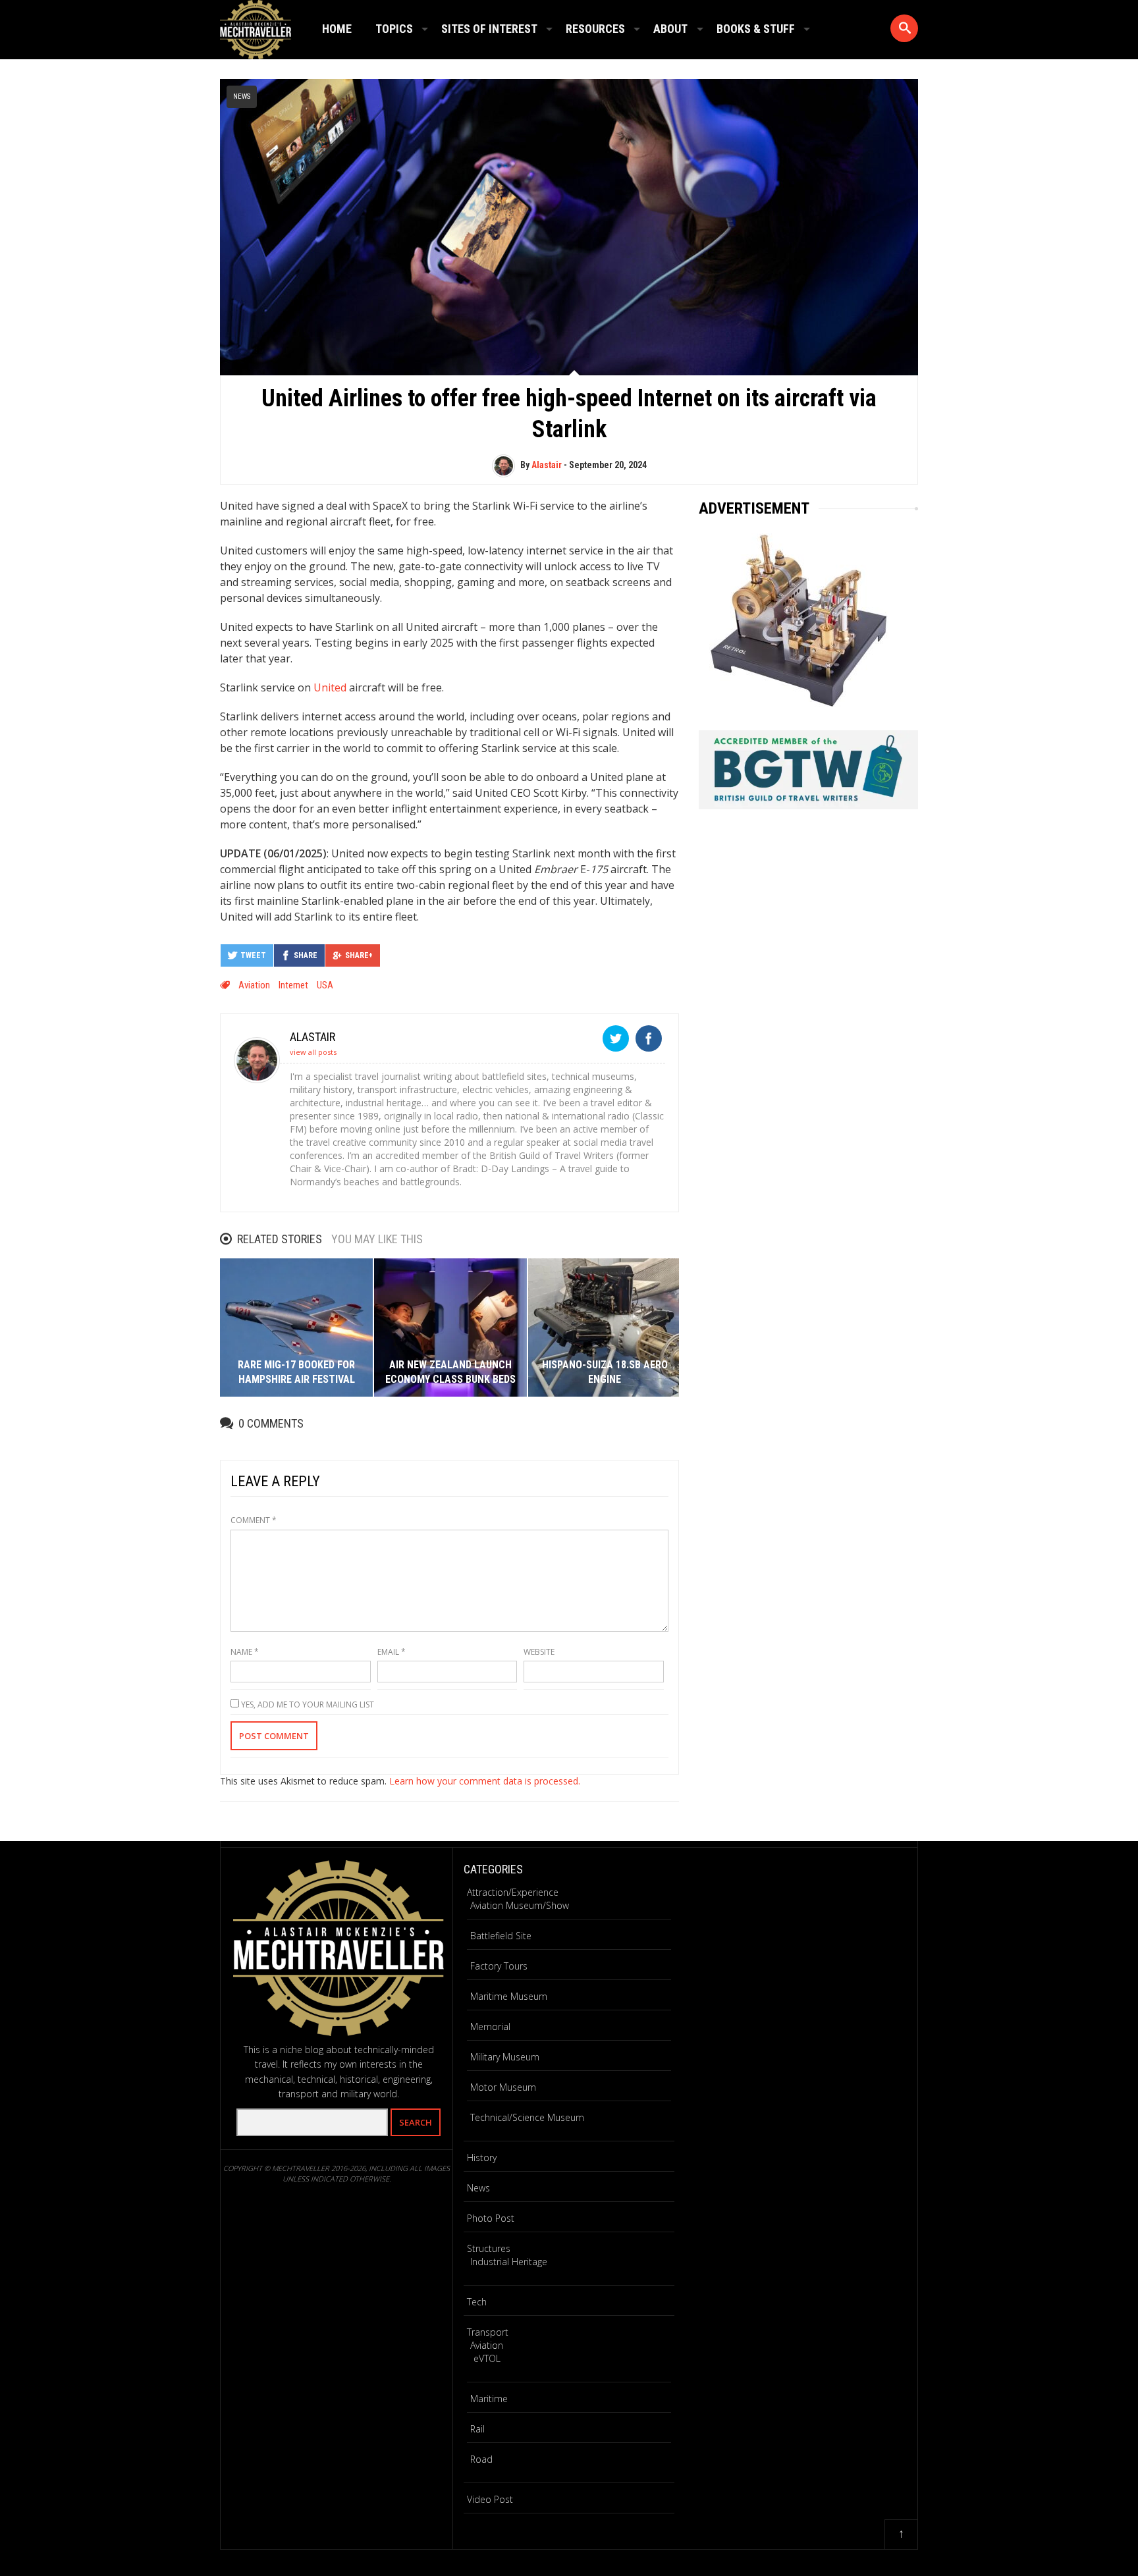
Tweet (253, 955)
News (242, 96)
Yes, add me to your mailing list (307, 1704)
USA (325, 985)
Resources (595, 29)
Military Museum (505, 2057)
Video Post (490, 2499)
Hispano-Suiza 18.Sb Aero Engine (605, 1372)
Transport (488, 2332)
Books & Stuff (756, 29)
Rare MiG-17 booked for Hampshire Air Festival (296, 1372)
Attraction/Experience (513, 1892)
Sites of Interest (489, 29)
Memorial (490, 2026)
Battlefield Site (501, 1936)
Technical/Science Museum (527, 2117)
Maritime (489, 2399)
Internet (293, 985)
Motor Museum (503, 2087)
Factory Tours (499, 1966)
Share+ (359, 955)
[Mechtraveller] (256, 27)
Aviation (254, 985)
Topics (394, 29)
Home (337, 29)
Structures (489, 2248)
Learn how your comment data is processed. (485, 1781)
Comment (254, 1520)
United (330, 687)
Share (306, 955)
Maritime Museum (509, 1996)
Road (481, 2459)
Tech (477, 2302)
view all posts (313, 1052)
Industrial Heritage (509, 2262)
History (482, 2158)
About (670, 29)
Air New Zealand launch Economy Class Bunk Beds (450, 1372)
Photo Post (491, 2218)
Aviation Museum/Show (520, 1905)
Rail (477, 2429)
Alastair (547, 465)
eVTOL (487, 2358)
